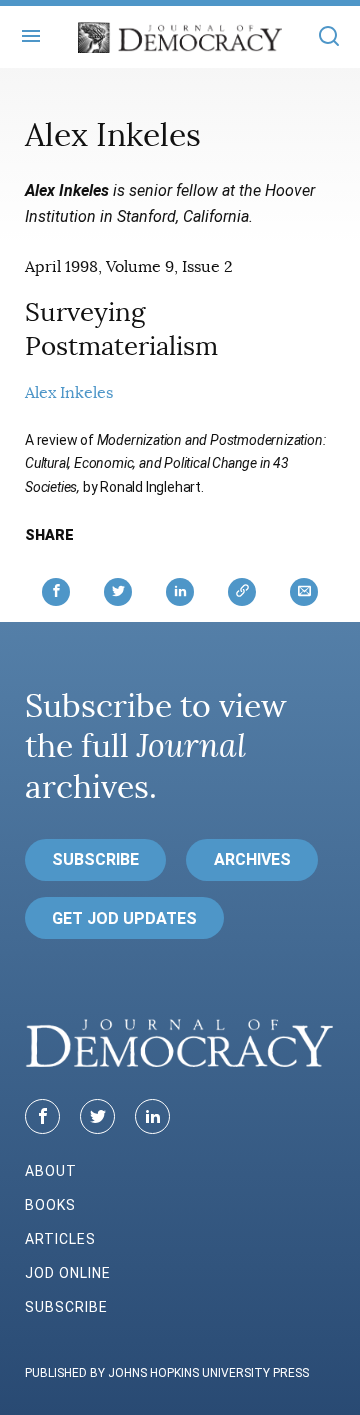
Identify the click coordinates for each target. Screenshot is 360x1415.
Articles (60, 1239)
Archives (252, 859)
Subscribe (95, 859)
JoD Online (68, 1273)
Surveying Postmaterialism (121, 329)
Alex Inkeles (69, 393)
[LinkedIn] (152, 1116)
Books (50, 1205)
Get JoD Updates (124, 918)
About (51, 1171)
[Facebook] (42, 1116)
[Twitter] (97, 1116)
